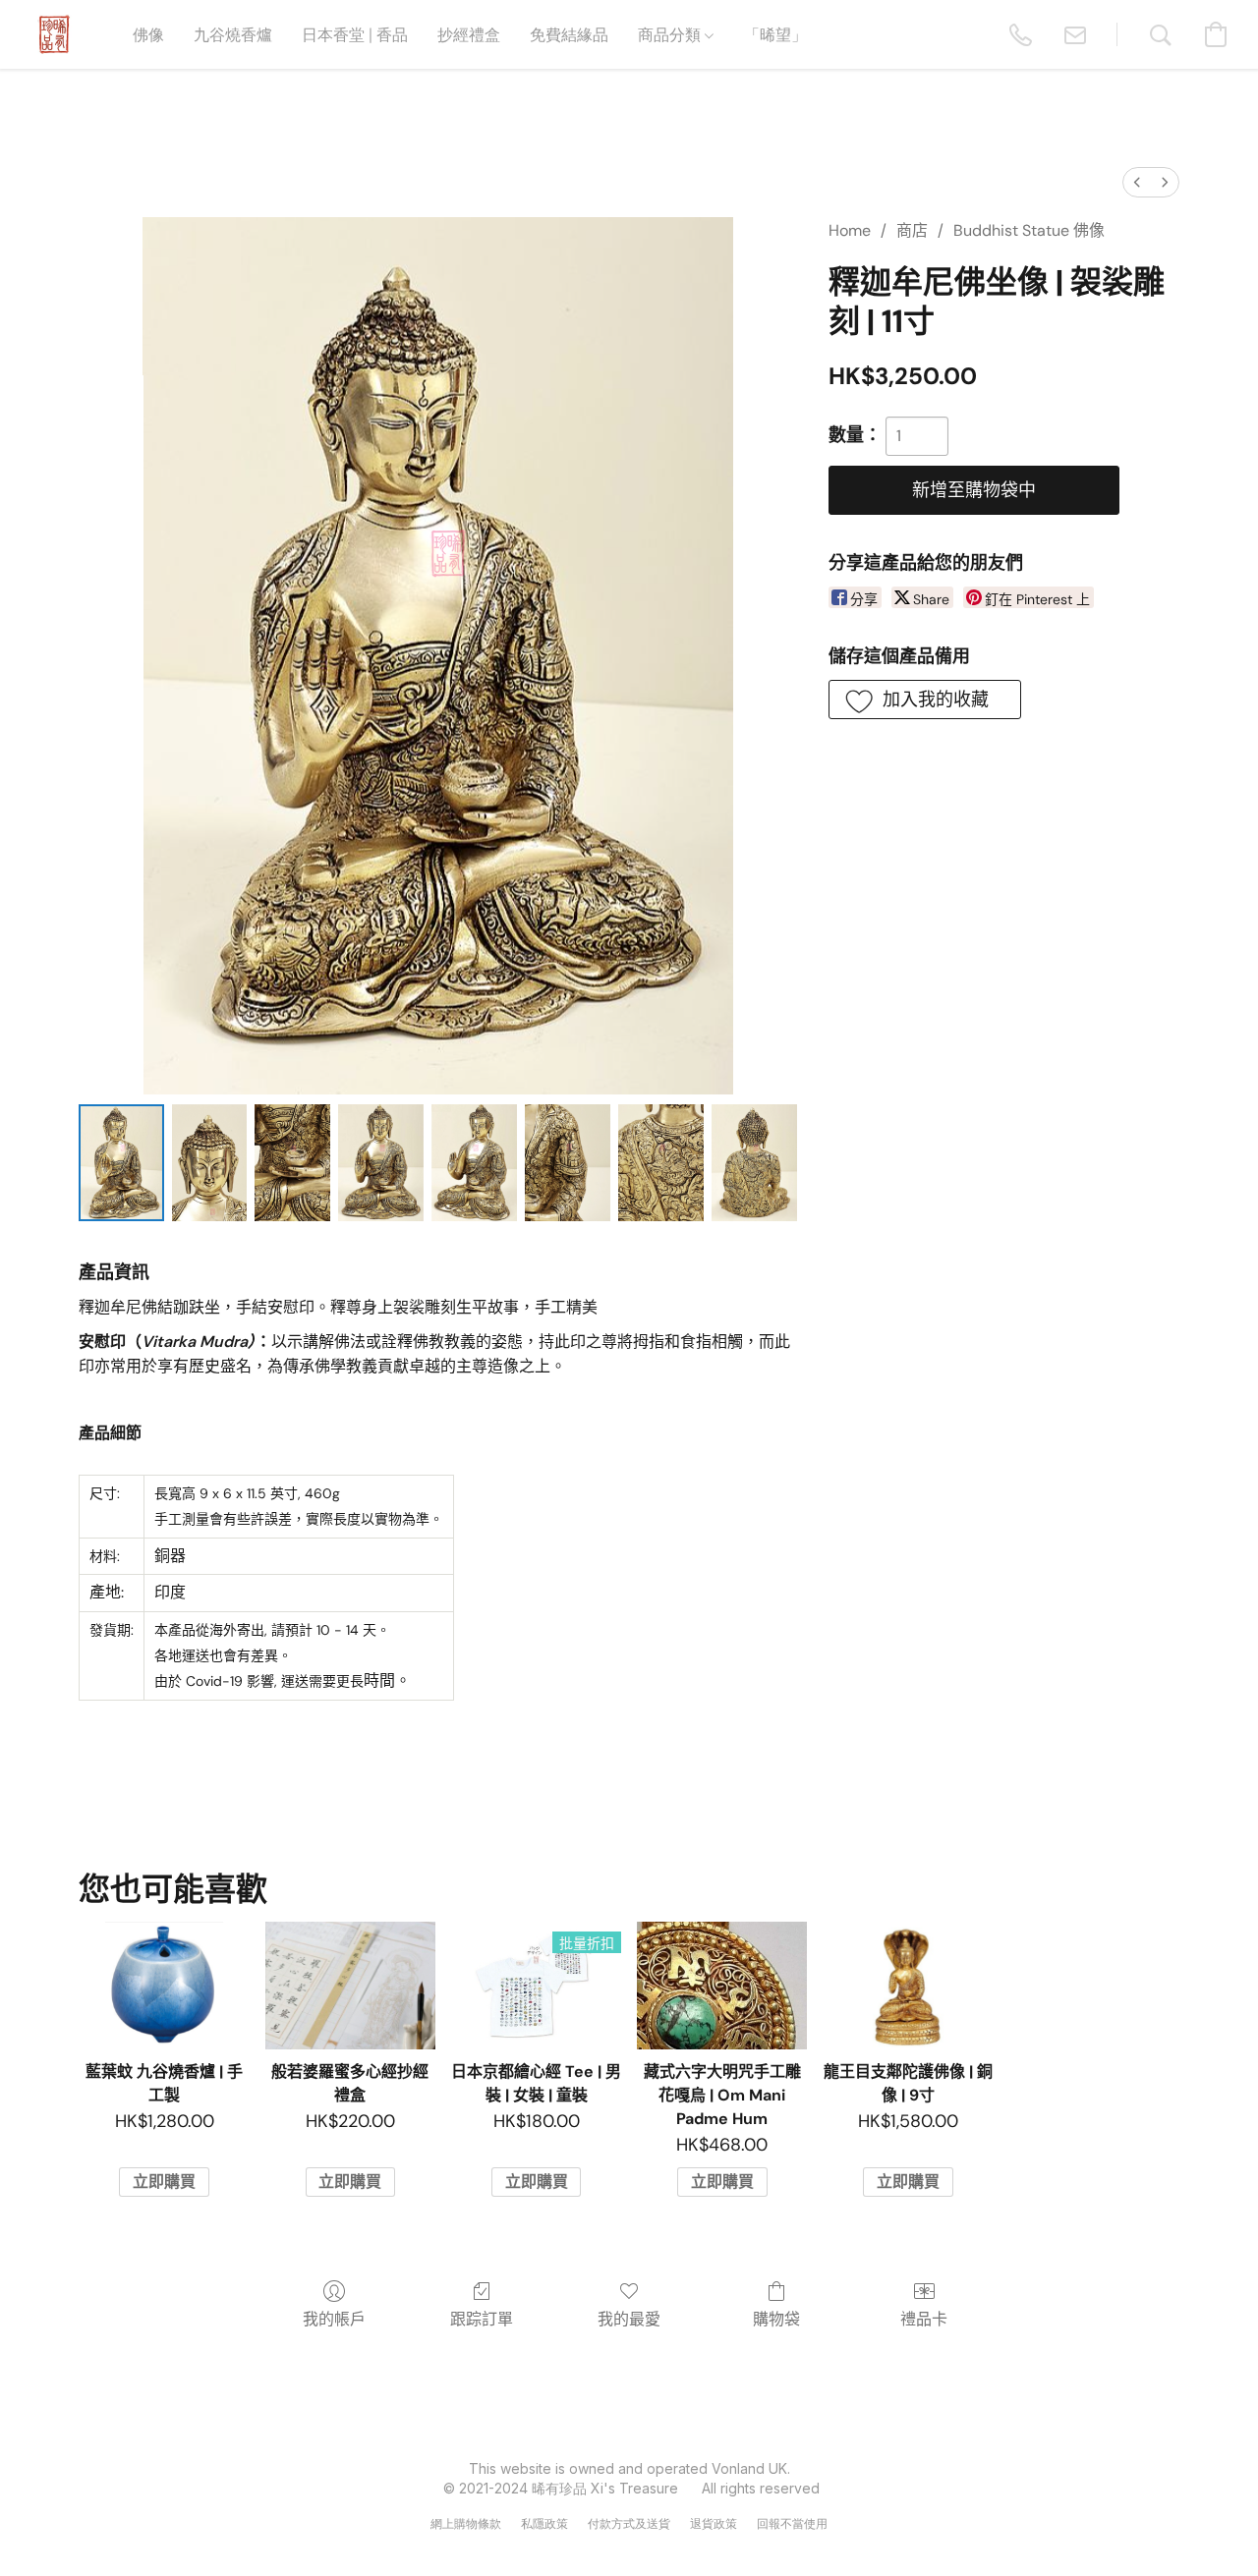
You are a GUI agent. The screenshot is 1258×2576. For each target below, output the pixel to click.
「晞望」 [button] (775, 34)
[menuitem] (1137, 182)
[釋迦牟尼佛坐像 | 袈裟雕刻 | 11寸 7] (754, 1163)
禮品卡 (924, 2319)
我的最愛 (629, 2319)
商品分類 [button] (671, 34)
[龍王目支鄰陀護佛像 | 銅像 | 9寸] (908, 1986)
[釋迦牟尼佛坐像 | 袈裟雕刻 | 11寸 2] (292, 1163)
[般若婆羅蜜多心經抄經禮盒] (350, 1986)
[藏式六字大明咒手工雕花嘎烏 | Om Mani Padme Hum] (722, 1986)
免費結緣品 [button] (569, 34)
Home (850, 230)
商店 (912, 230)
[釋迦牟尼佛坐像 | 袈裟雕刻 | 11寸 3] (381, 1163)
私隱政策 (544, 2523)
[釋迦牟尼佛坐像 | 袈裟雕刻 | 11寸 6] (661, 1163)
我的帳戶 (334, 2319)
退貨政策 (714, 2523)
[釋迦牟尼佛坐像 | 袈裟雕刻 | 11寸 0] (121, 1163)
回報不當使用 (792, 2523)
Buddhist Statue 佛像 (1029, 230)
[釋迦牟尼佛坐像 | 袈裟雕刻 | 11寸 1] (209, 1163)
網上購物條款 (466, 2523)
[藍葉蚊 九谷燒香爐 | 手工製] (164, 1986)
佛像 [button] (148, 34)
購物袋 (776, 2319)
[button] (54, 34)
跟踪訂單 (482, 2319)
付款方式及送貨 (629, 2523)
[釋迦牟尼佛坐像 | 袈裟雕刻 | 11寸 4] (474, 1163)
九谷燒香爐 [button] (233, 34)
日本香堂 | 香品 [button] (355, 34)
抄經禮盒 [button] (469, 34)
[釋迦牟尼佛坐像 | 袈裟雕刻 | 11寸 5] (568, 1163)
